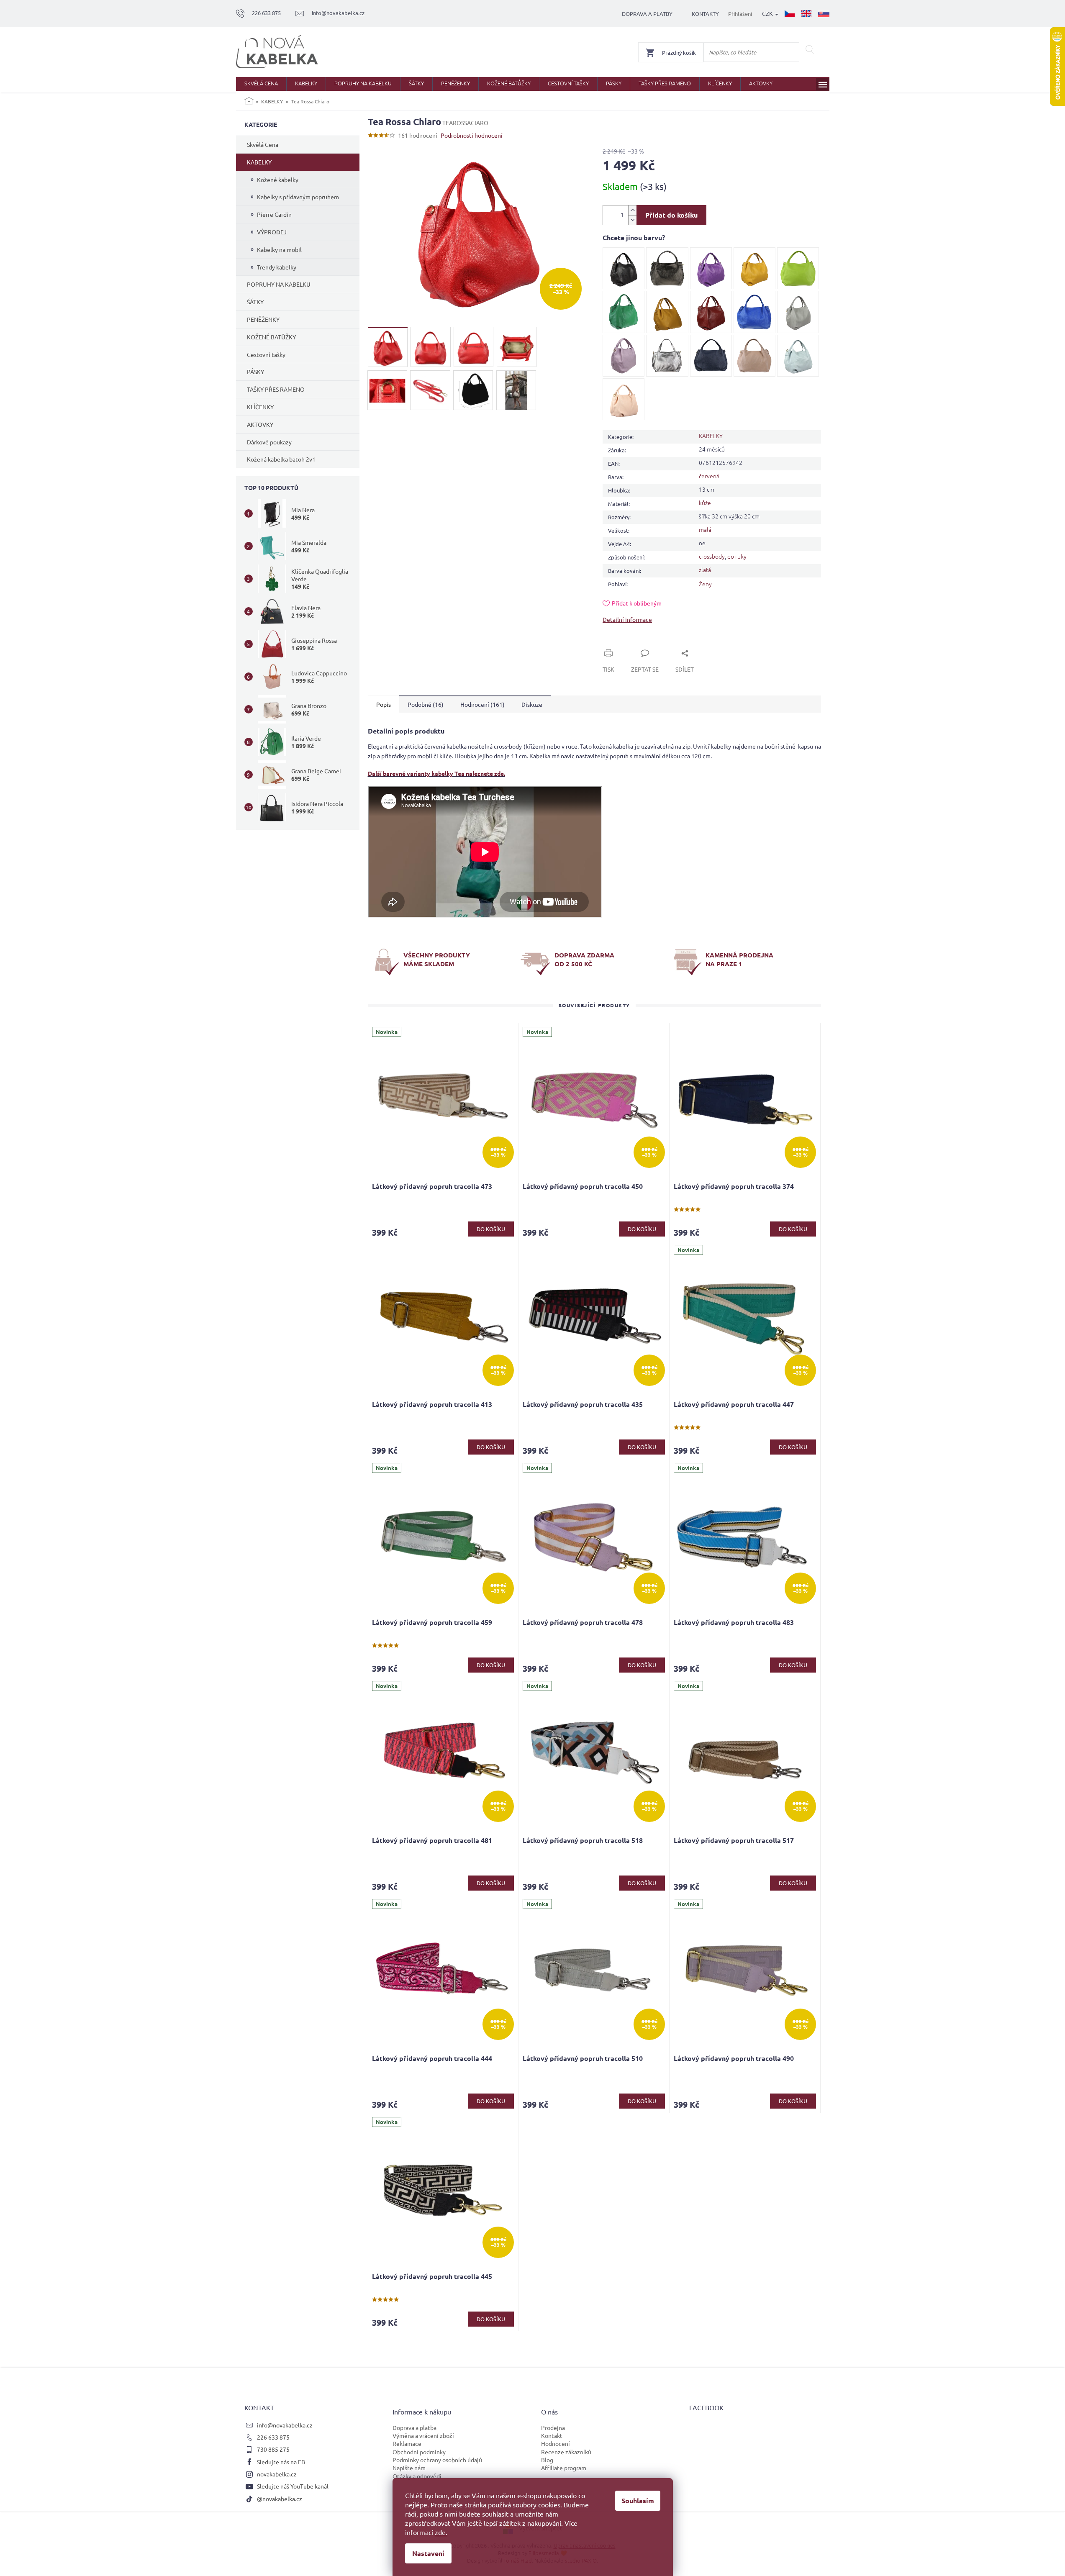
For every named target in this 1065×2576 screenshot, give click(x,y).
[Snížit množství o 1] (632, 220)
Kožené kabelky (278, 180)
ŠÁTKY (255, 302)
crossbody (712, 556)
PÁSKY (255, 372)
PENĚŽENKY (263, 319)
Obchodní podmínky (419, 2452)
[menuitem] (261, 84)
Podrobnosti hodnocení (472, 135)
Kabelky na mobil (279, 249)
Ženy (705, 584)
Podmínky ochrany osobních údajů (437, 2460)
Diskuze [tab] (532, 704)
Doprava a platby (647, 14)
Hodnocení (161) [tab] (482, 704)
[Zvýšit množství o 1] (632, 210)
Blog (547, 2460)
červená (709, 476)
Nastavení (428, 2553)
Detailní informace (627, 619)
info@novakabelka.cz (285, 2425)
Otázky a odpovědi (417, 2476)
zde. (441, 2532)
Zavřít (620, 644)
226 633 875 (273, 2437)
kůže (705, 503)
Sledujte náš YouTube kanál (293, 2486)
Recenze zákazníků (566, 2452)
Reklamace (407, 2443)
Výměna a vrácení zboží (423, 2435)
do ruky (737, 556)
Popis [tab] (384, 704)
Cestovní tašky (266, 354)
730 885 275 (273, 2449)
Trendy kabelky (277, 267)
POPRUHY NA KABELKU (279, 284)
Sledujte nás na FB (281, 2462)
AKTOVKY (260, 424)
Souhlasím (638, 2500)
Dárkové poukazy (269, 442)
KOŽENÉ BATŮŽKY (271, 337)
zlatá (705, 570)
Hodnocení (556, 2443)
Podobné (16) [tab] (426, 704)
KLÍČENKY (260, 407)
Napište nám (409, 2468)
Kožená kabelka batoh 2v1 (281, 459)
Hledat (810, 49)
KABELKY (259, 162)
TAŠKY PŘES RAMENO (276, 389)
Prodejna (553, 2427)
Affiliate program (564, 2468)
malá (705, 529)
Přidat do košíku (671, 215)
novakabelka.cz (277, 2474)
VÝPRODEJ (272, 232)
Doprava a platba (414, 2427)
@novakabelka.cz (280, 2499)
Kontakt (552, 2435)
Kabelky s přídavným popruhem (298, 197)
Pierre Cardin (274, 214)
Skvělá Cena (263, 144)
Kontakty (705, 14)
